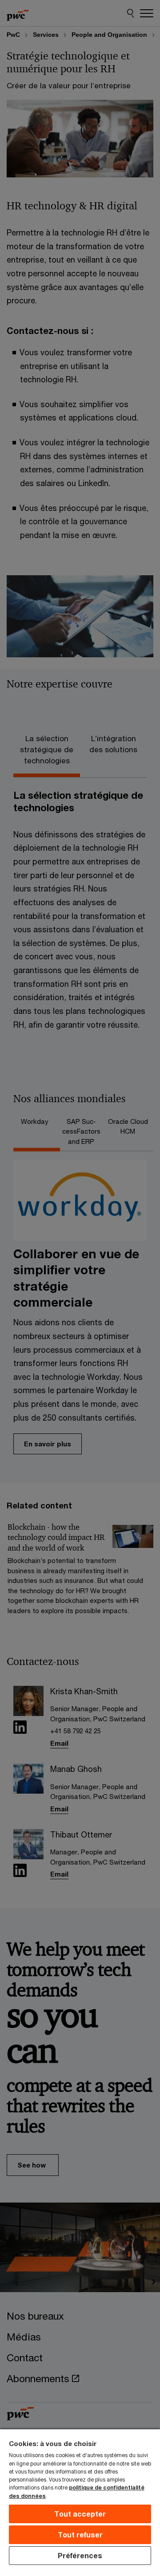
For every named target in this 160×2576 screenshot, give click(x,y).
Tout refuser (80, 2535)
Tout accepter (80, 2514)
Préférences (80, 2555)
